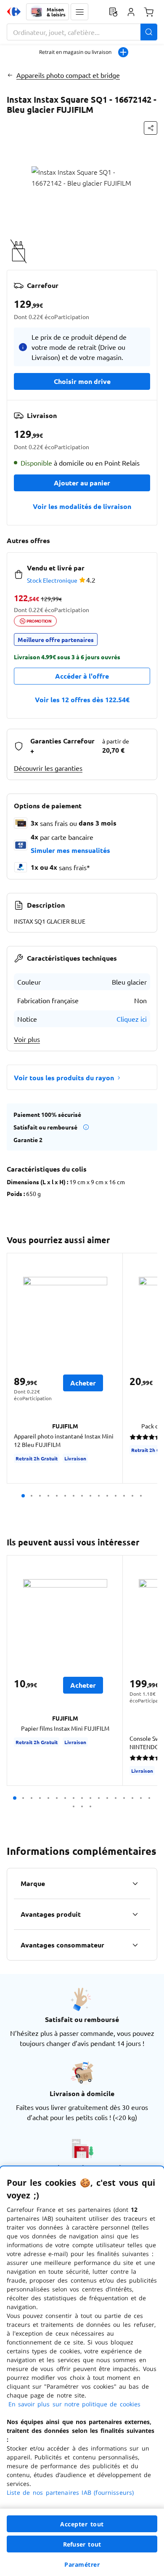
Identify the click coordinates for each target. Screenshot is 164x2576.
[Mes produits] (113, 12)
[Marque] (135, 1883)
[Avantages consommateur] (135, 1945)
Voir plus (27, 1039)
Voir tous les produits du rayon (64, 1078)
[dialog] (82, 2371)
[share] (151, 128)
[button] (79, 12)
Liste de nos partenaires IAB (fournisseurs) (70, 2492)
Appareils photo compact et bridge (68, 75)
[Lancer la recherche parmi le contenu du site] (149, 32)
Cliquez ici (132, 1019)
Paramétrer (82, 2564)
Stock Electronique (52, 580)
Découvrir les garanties (48, 768)
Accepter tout (82, 2524)
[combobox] (82, 32)
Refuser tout (82, 2544)
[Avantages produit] (135, 1914)
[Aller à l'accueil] (14, 12)
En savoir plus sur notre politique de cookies (74, 2404)
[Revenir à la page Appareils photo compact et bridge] (10, 75)
